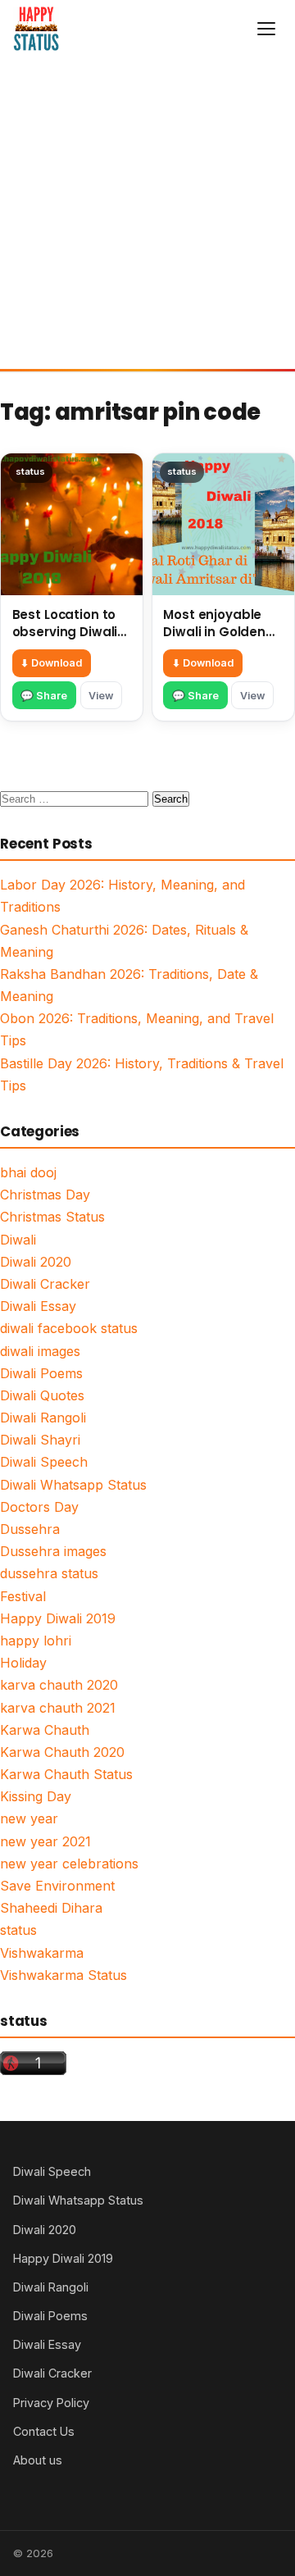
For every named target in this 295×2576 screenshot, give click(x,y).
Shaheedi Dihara (51, 1908)
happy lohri (36, 1641)
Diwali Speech (44, 1462)
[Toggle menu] (266, 29)
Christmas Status (52, 1217)
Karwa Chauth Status (66, 1774)
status (18, 1930)
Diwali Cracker (45, 1284)
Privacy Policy (51, 2403)
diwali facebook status (69, 1328)
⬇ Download (51, 663)
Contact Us (44, 2431)
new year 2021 (45, 1841)
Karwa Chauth (45, 1730)
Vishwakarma (42, 1953)
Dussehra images (53, 1551)
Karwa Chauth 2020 (62, 1752)
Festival (23, 1596)
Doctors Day (39, 1507)
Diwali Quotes (42, 1395)
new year (29, 1818)
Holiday (23, 1663)
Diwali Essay (38, 1306)
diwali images (40, 1351)
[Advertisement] (147, 213)
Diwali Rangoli (43, 1418)
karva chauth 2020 (59, 1685)
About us (38, 2460)
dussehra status (49, 1573)
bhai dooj (28, 1172)
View (101, 696)
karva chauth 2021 (58, 1708)
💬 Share (44, 696)
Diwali (18, 1240)
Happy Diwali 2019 (58, 1618)
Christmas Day (45, 1195)
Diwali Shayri (40, 1440)
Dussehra (30, 1529)
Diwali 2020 (36, 1262)
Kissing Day (36, 1796)
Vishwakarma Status (64, 1975)
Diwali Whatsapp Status (73, 1485)
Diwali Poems (41, 1373)
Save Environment (57, 1886)
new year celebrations (69, 1864)
